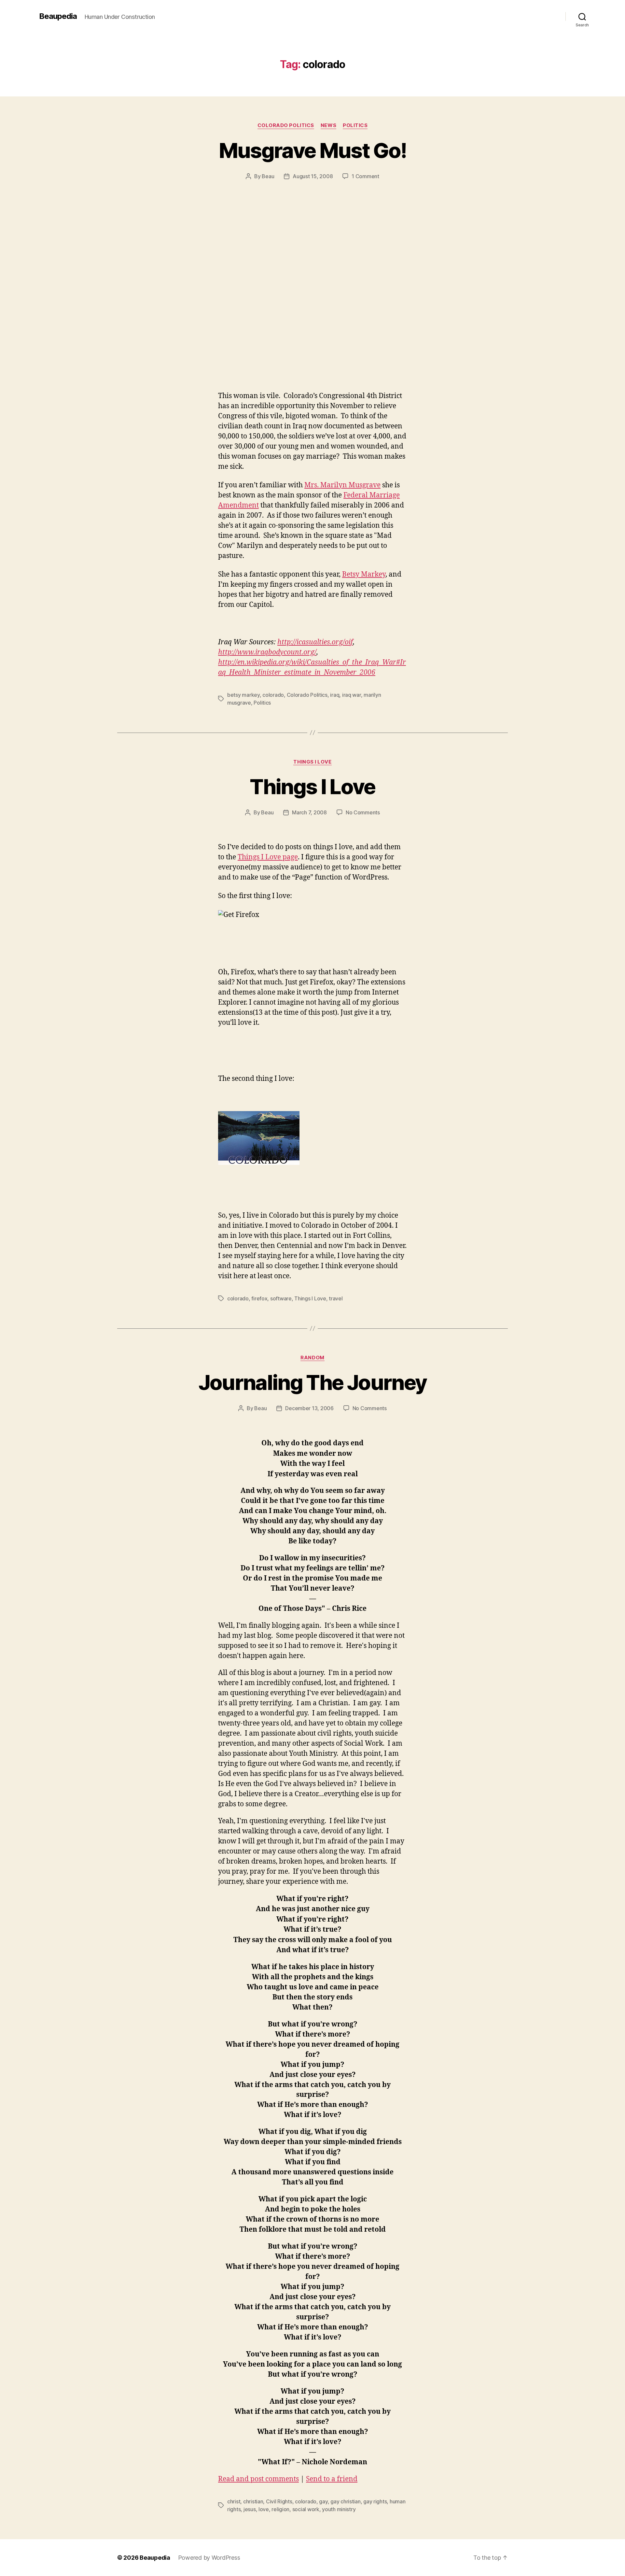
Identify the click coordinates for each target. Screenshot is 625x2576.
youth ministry (339, 2509)
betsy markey (243, 695)
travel (336, 1298)
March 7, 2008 (309, 812)
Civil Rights (279, 2501)
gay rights (375, 2501)
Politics (355, 125)
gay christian (346, 2501)
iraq (335, 695)
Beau (268, 176)
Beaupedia (58, 16)
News (328, 125)
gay (323, 2501)
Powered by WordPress (209, 2558)
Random (312, 1358)
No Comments (363, 812)
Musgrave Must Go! (313, 150)
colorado (273, 695)
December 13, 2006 (309, 1408)
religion (280, 2509)
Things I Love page (268, 857)
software (281, 1298)
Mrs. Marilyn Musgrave (342, 485)
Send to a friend (332, 2479)
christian (253, 2501)
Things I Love (312, 762)
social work (306, 2509)
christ (234, 2501)
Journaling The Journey (312, 1382)
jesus (250, 2509)
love (264, 2509)
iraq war (352, 695)
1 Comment (365, 176)
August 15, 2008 (313, 176)
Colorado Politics (286, 125)
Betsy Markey (364, 574)
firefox (259, 1298)
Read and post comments (258, 2479)
